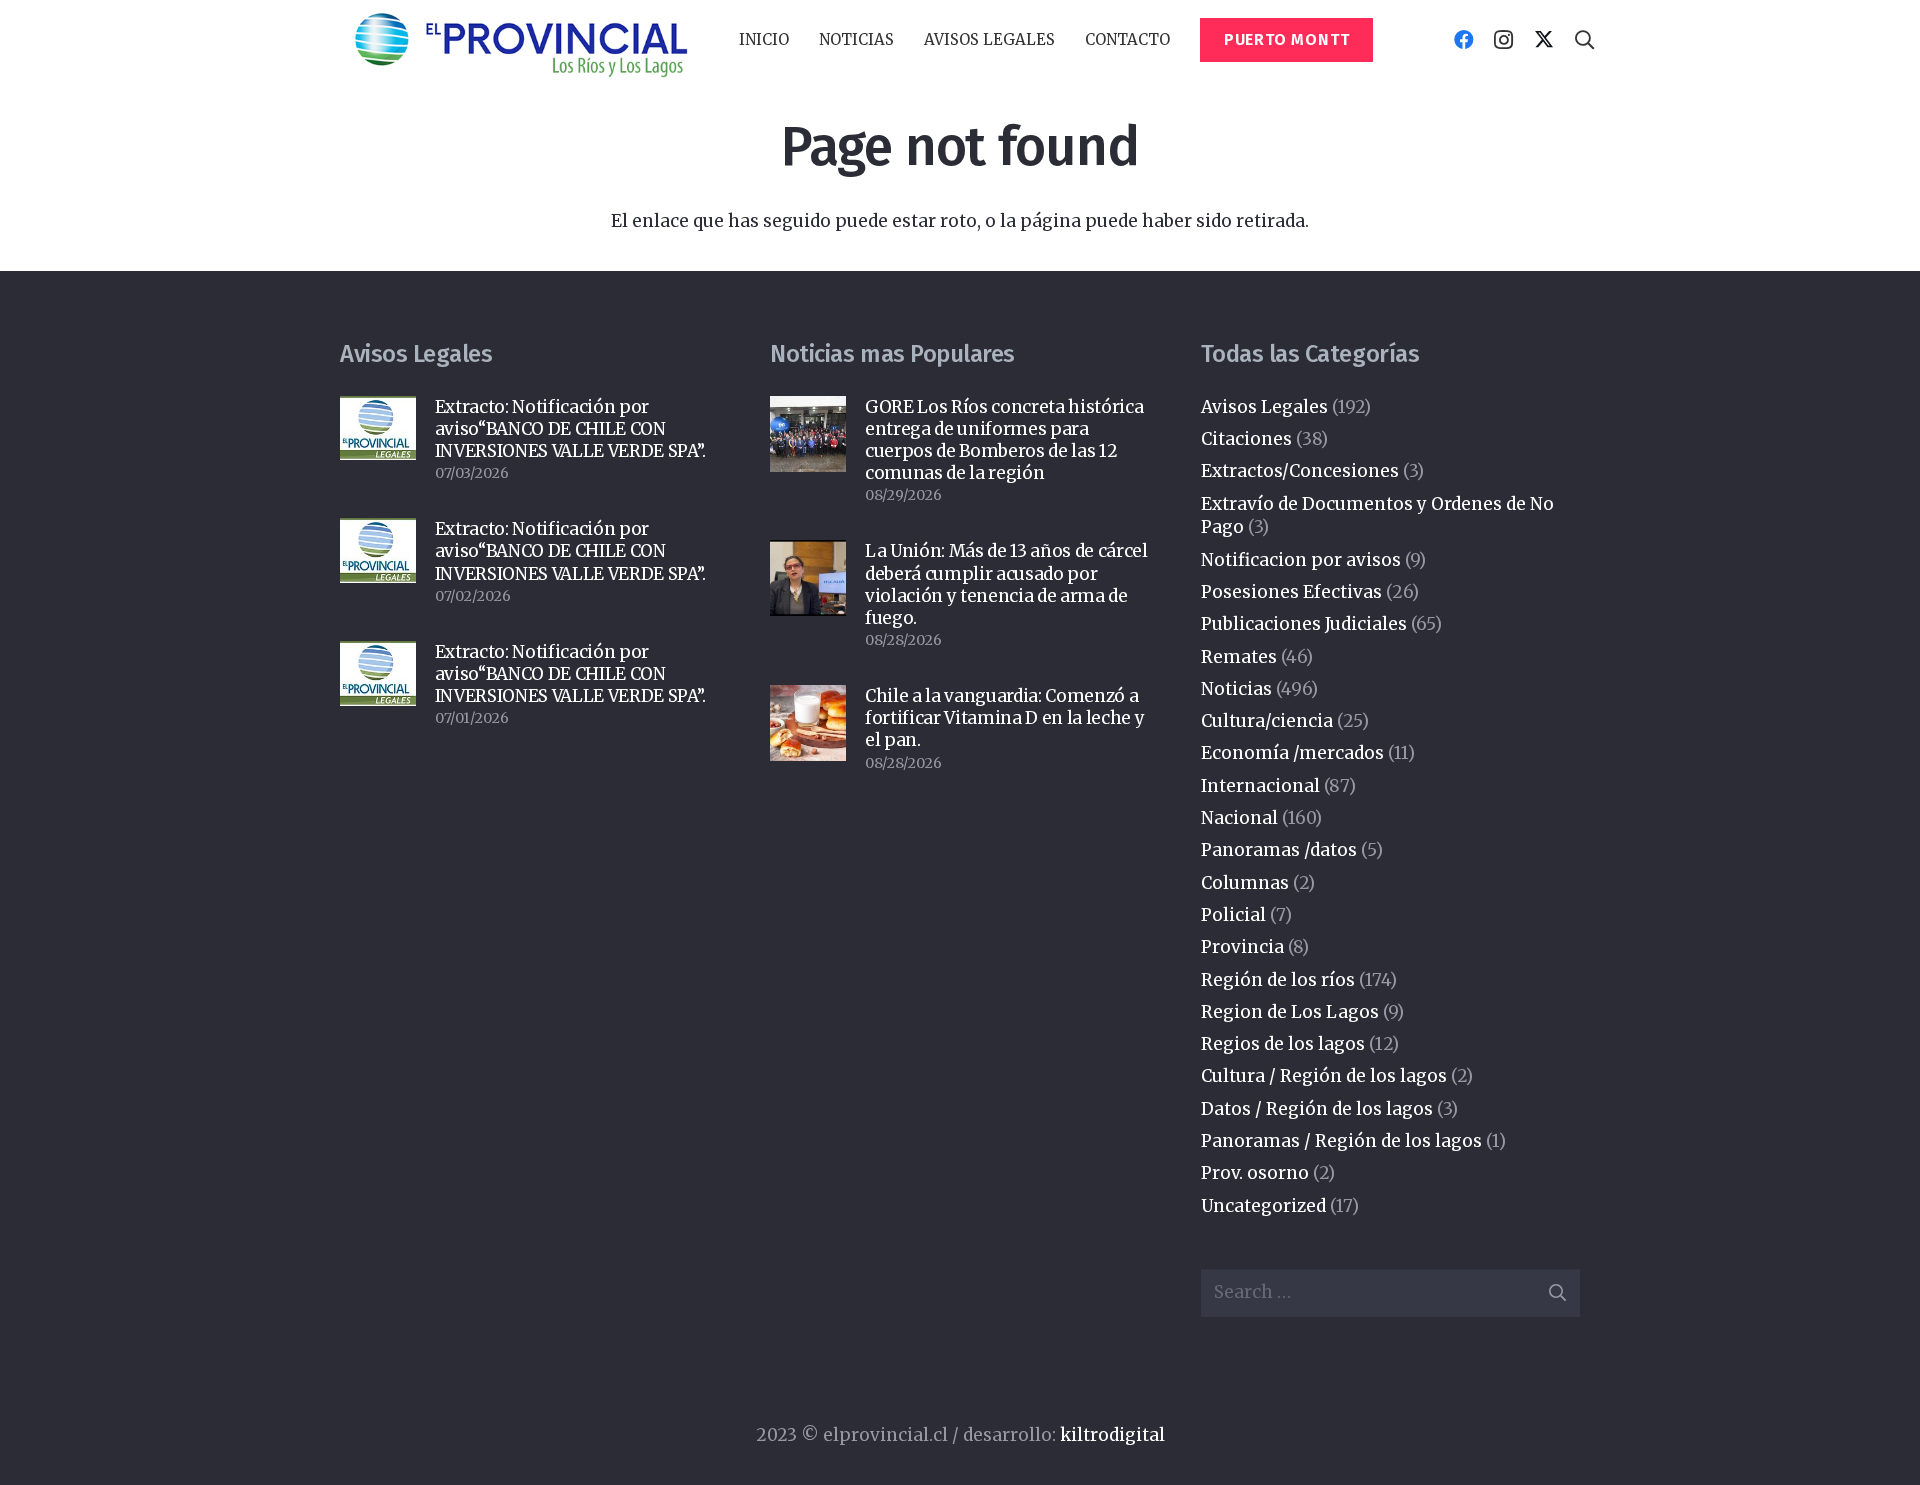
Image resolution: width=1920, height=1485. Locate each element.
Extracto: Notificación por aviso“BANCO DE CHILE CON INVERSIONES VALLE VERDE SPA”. (570, 429)
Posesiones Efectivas (1291, 592)
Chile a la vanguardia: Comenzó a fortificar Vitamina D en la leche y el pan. (1004, 718)
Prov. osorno (1255, 1173)
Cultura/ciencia (1267, 721)
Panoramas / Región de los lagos (1341, 1141)
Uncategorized (1263, 1206)
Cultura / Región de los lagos (1324, 1076)
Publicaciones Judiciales (1304, 624)
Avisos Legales (1264, 407)
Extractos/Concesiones (1300, 471)
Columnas (1245, 883)
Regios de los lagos (1283, 1044)
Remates (1239, 657)
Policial (1233, 915)
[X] (1544, 40)
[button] (903, 40)
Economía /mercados (1292, 753)
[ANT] (520, 40)
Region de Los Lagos (1290, 1012)
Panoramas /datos (1279, 850)
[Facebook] (1464, 40)
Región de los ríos (1278, 980)
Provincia (1242, 947)
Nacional (1239, 818)
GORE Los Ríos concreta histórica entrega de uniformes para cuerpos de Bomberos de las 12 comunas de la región (1004, 440)
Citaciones (1246, 439)
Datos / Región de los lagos (1317, 1109)
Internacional (1260, 786)
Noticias (1236, 689)
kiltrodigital (1112, 1435)
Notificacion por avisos (1301, 560)
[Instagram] (1504, 40)
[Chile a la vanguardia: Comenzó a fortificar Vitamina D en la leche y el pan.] (808, 723)
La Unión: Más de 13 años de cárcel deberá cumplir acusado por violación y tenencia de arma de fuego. (1006, 584)
